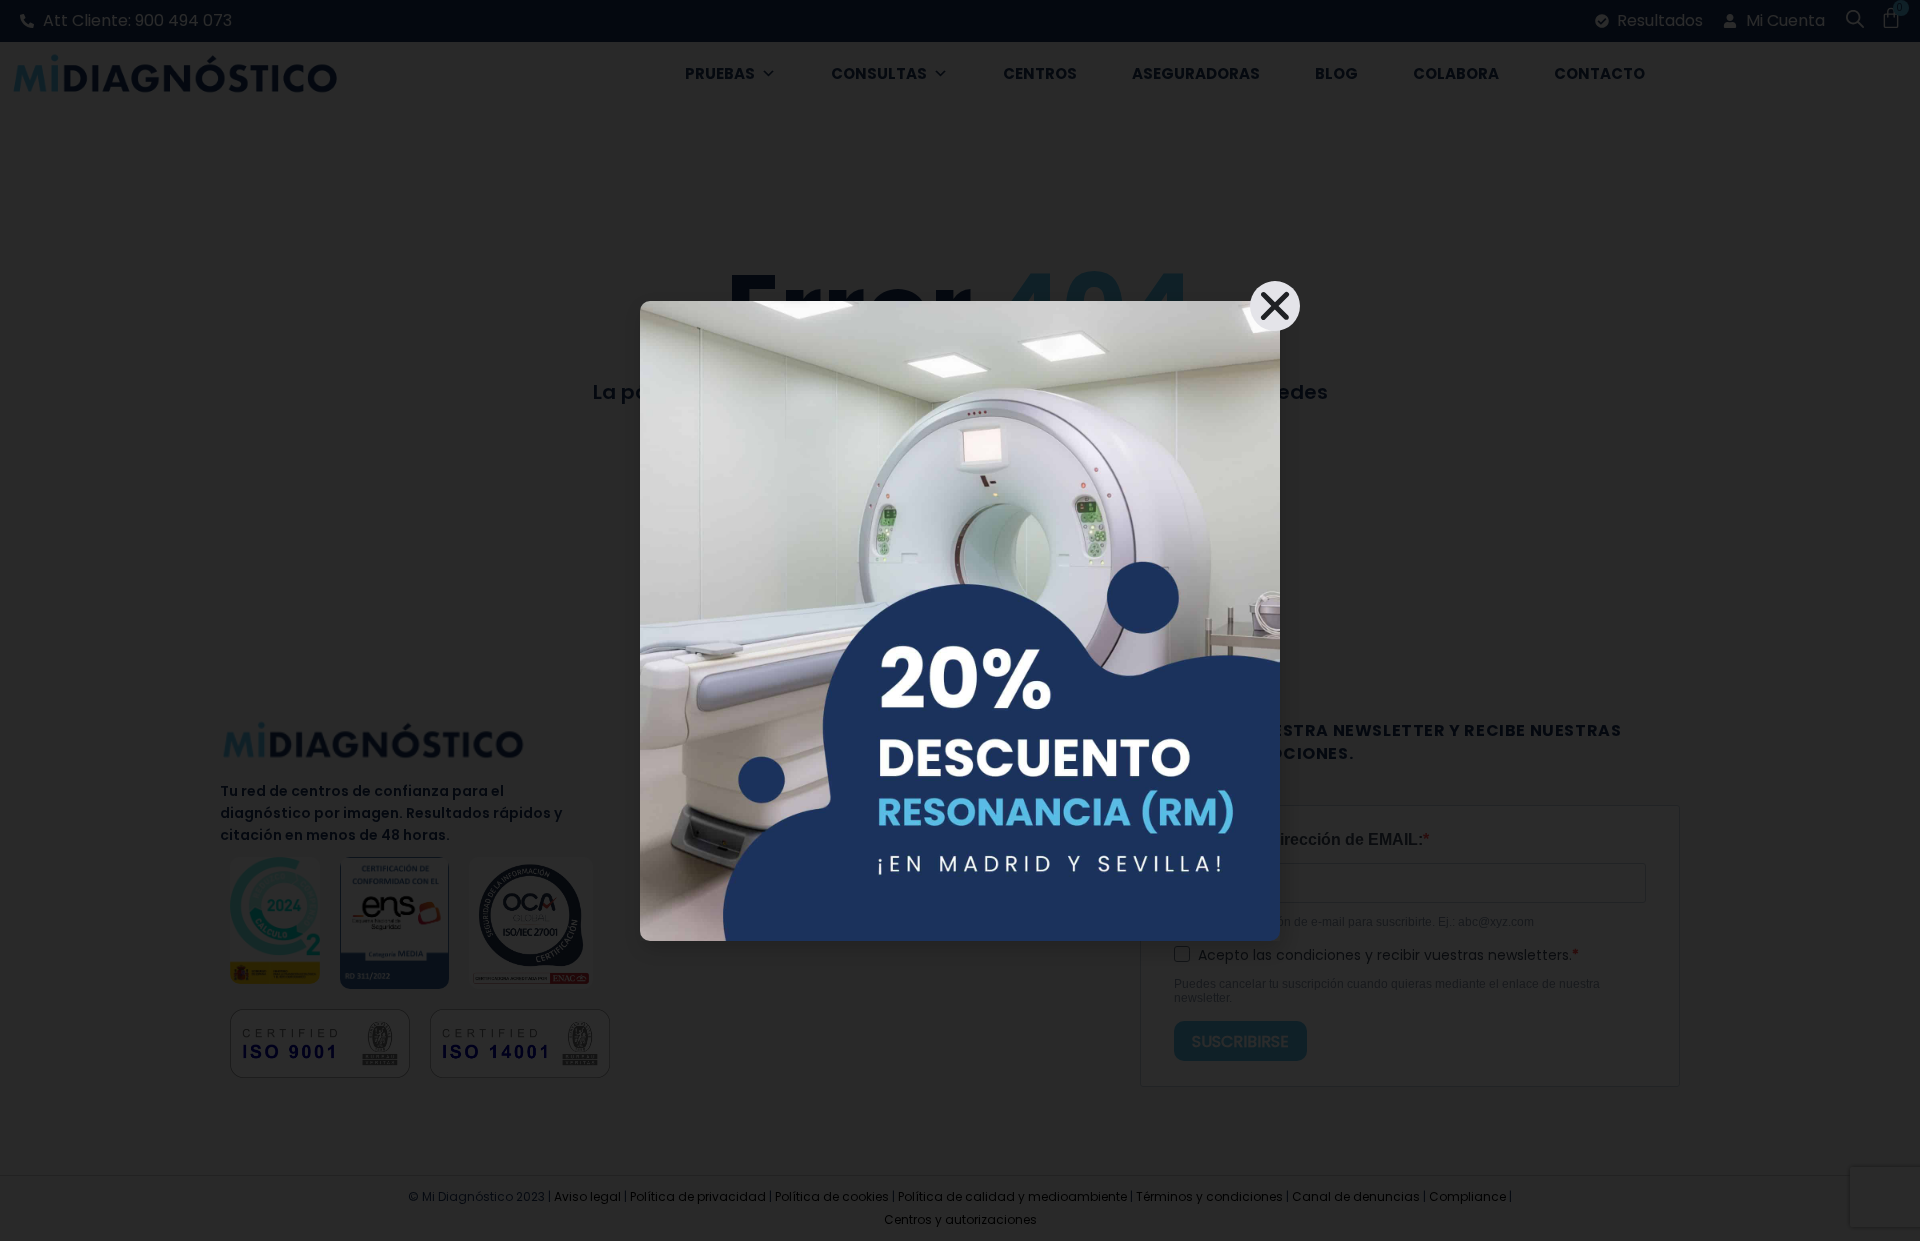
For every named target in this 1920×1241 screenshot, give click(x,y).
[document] (960, 620)
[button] (1275, 306)
